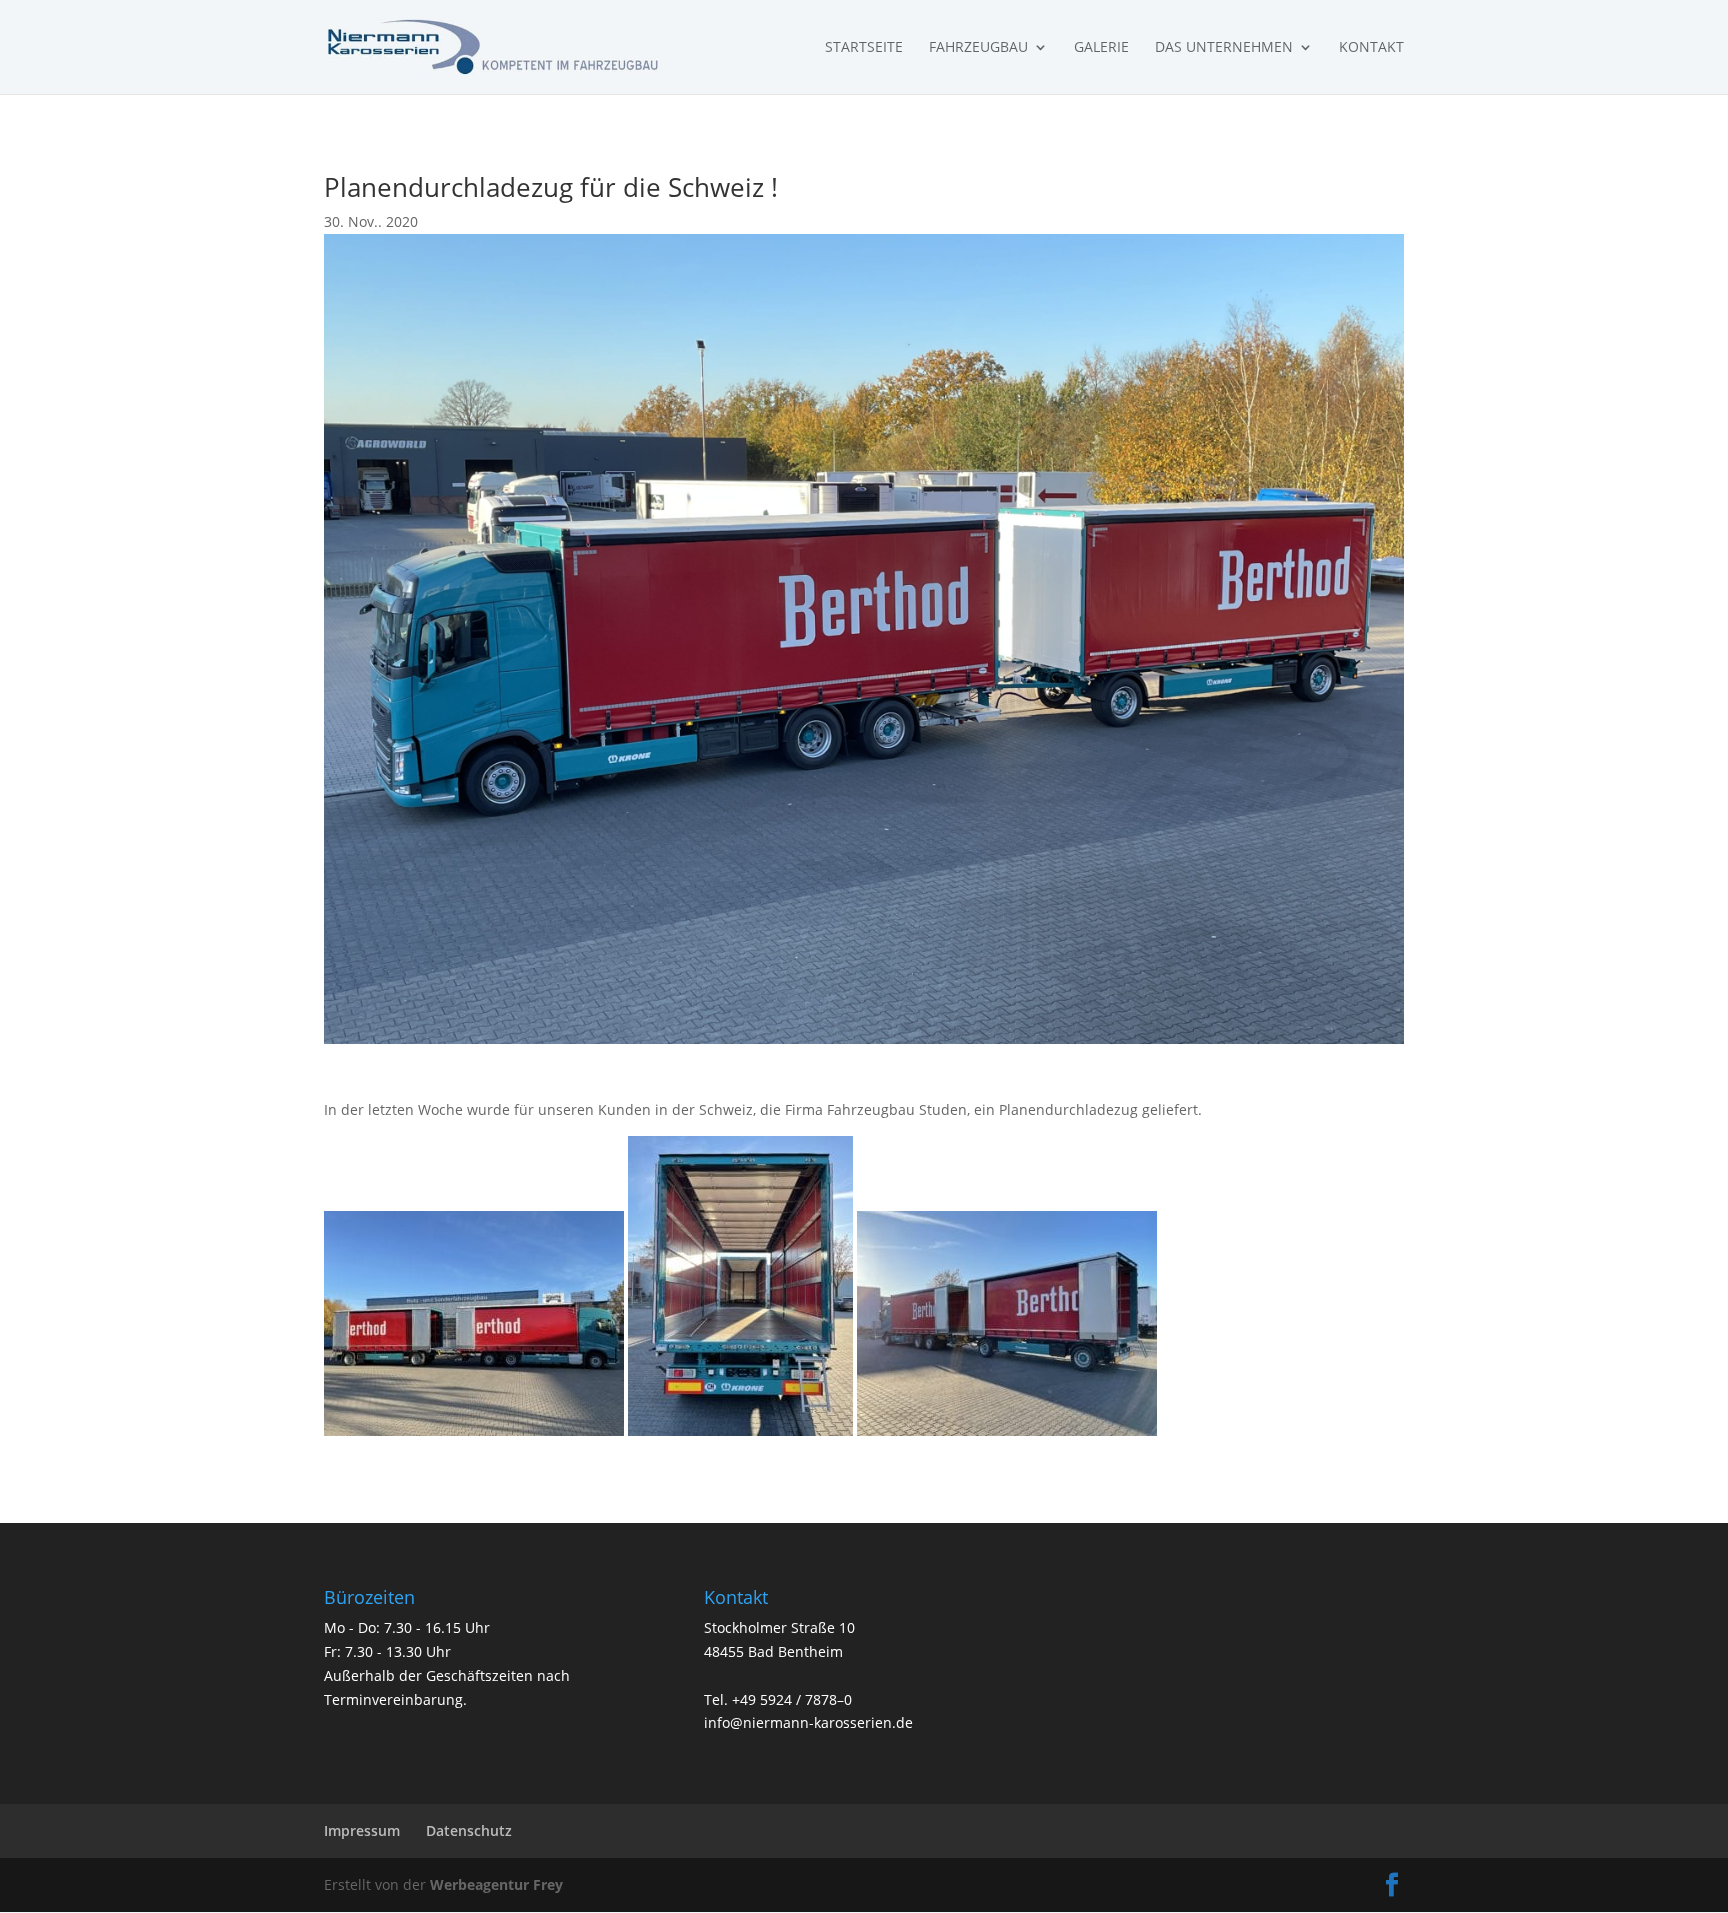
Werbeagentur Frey (494, 1884)
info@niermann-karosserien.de (808, 1722)
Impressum (362, 1830)
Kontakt (1371, 48)
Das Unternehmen (1224, 48)
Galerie (1101, 48)
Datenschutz (469, 1830)
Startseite (864, 48)
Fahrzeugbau (978, 48)
